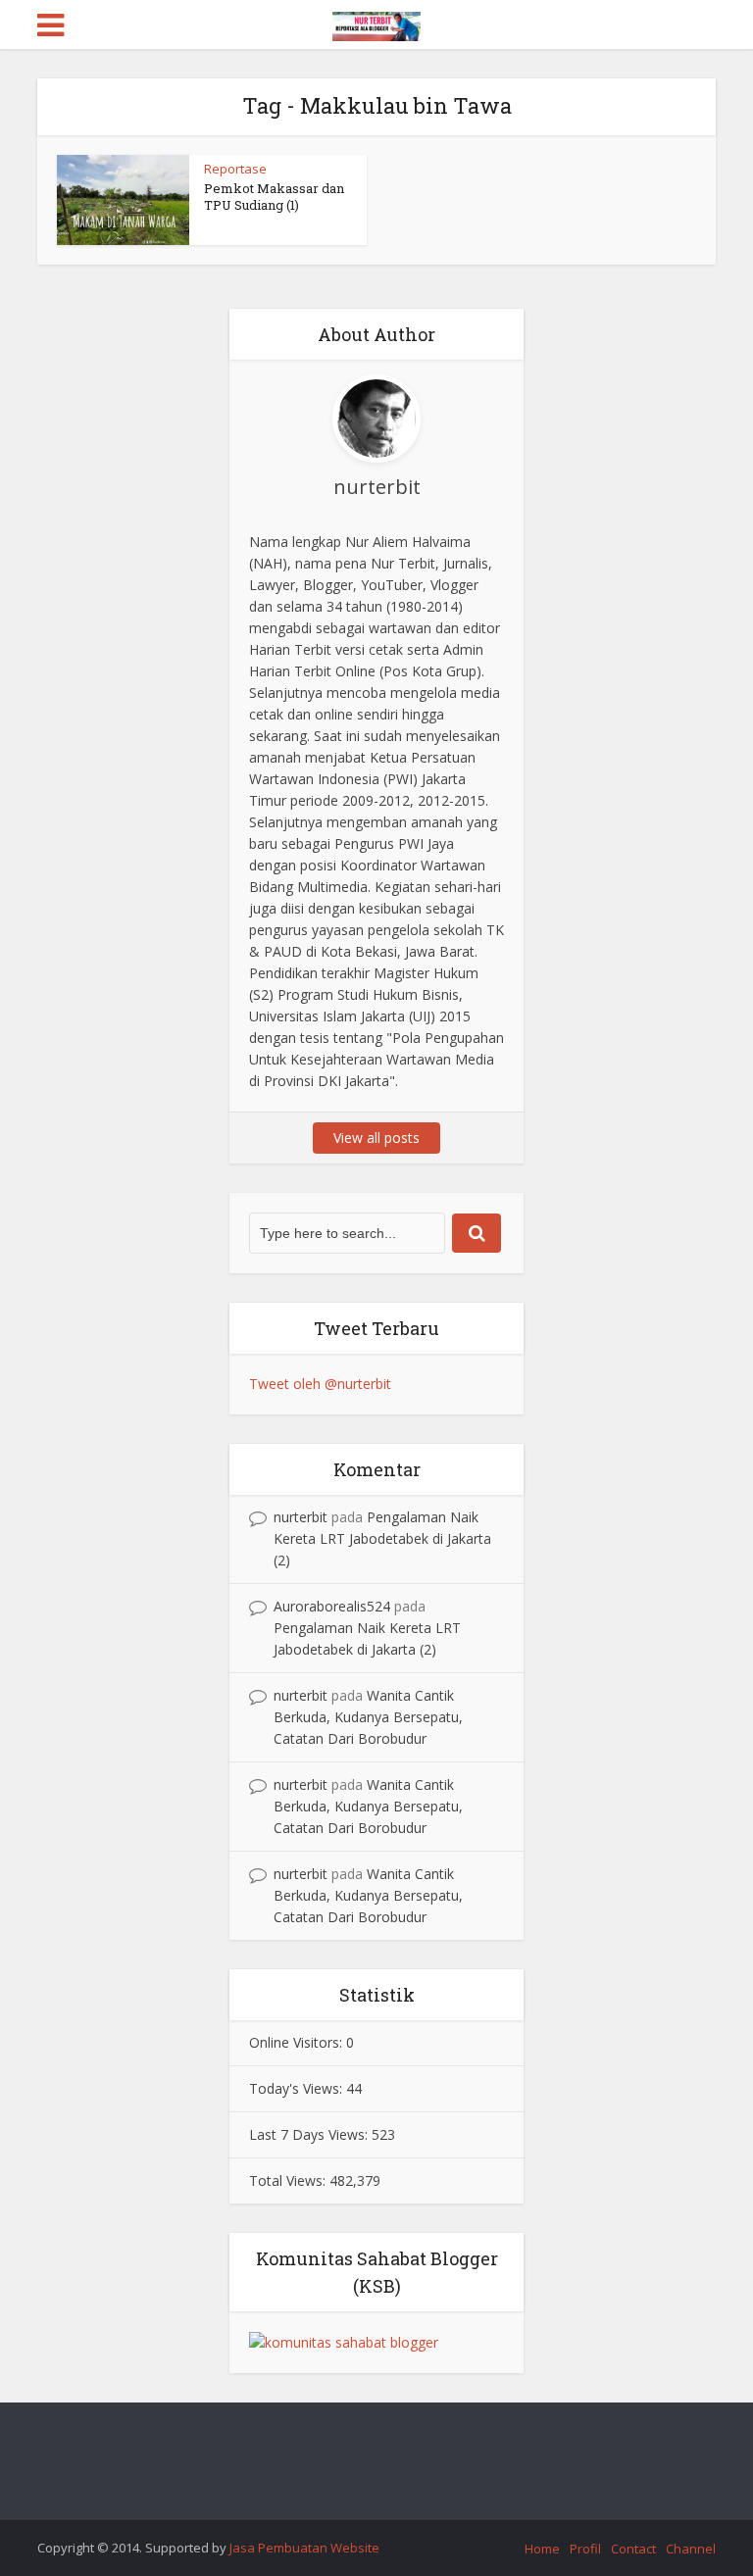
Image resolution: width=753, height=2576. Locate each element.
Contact (633, 2549)
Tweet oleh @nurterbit (320, 1384)
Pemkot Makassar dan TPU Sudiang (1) (274, 197)
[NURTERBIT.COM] (376, 23)
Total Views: (289, 2180)
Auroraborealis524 (332, 1606)
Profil (585, 2549)
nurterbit (301, 1517)
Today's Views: (298, 2088)
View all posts (376, 1138)
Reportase (235, 169)
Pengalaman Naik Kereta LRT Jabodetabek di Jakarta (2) (382, 1538)
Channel (691, 2549)
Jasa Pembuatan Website (304, 2548)
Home (542, 2549)
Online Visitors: (298, 2042)
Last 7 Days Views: (310, 2134)
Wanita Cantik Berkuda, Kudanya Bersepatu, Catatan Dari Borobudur (368, 1717)
